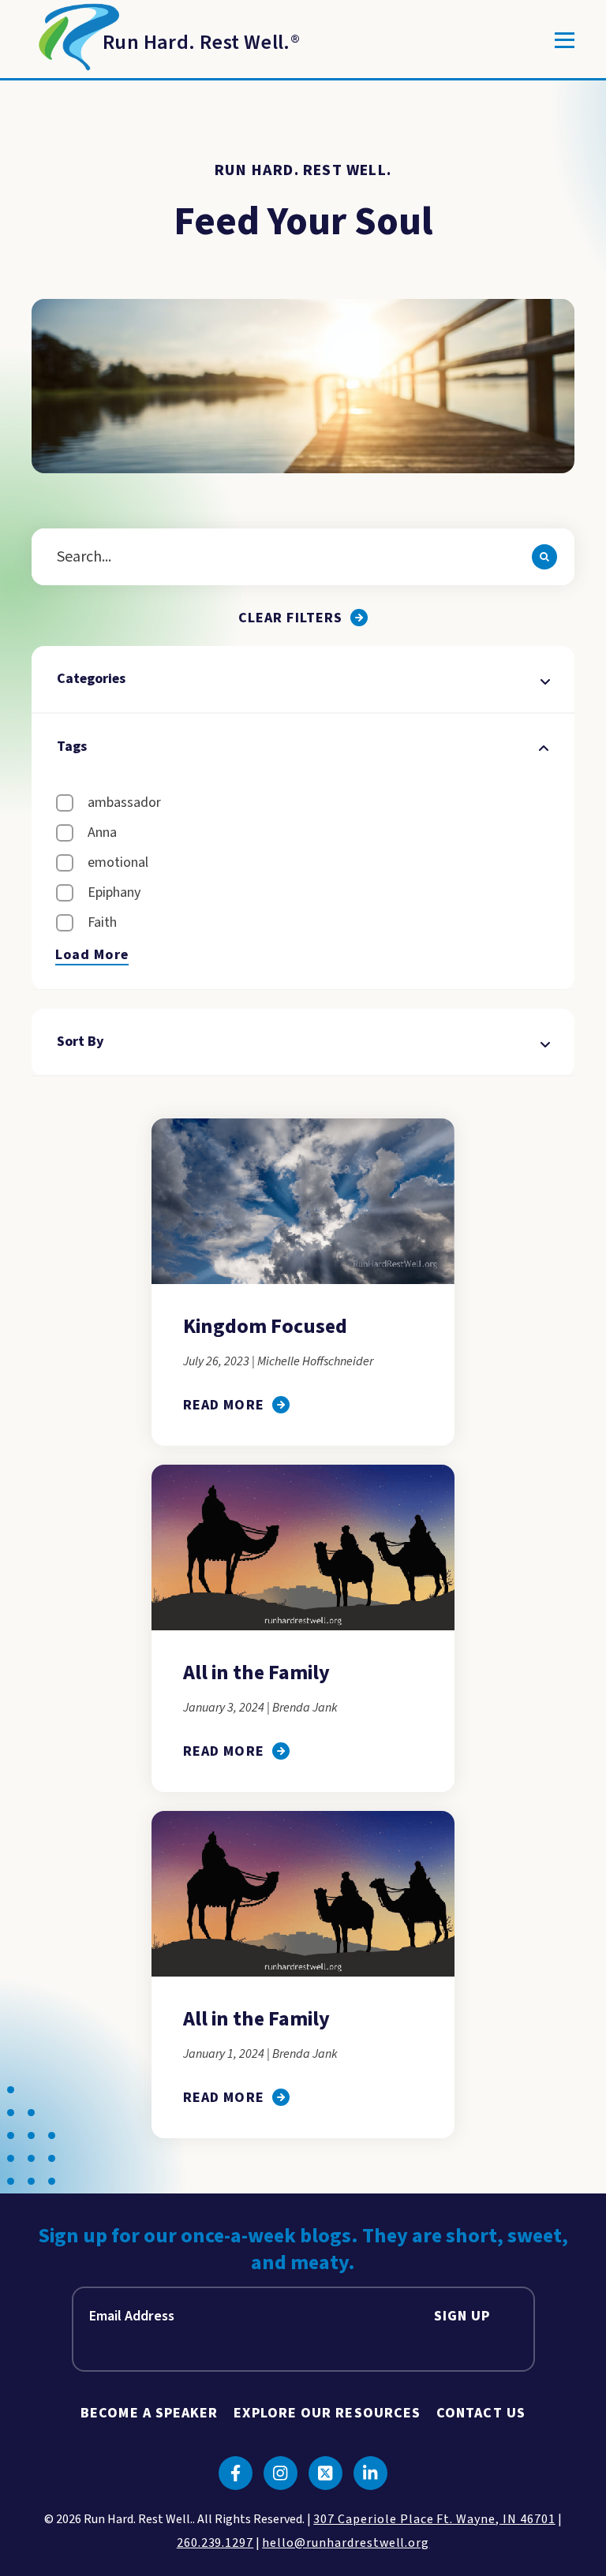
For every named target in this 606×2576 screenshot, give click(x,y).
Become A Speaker (149, 2413)
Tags (72, 747)
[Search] (544, 557)
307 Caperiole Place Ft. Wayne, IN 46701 (434, 2519)
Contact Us (481, 2413)
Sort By (80, 1042)
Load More (92, 955)
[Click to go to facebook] (236, 2473)
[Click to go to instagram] (281, 2473)
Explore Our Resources (327, 2413)
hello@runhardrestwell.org (346, 2543)
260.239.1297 (215, 2543)
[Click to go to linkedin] (370, 2473)
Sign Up (462, 2316)
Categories (91, 679)
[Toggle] (565, 40)
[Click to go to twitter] (325, 2473)
